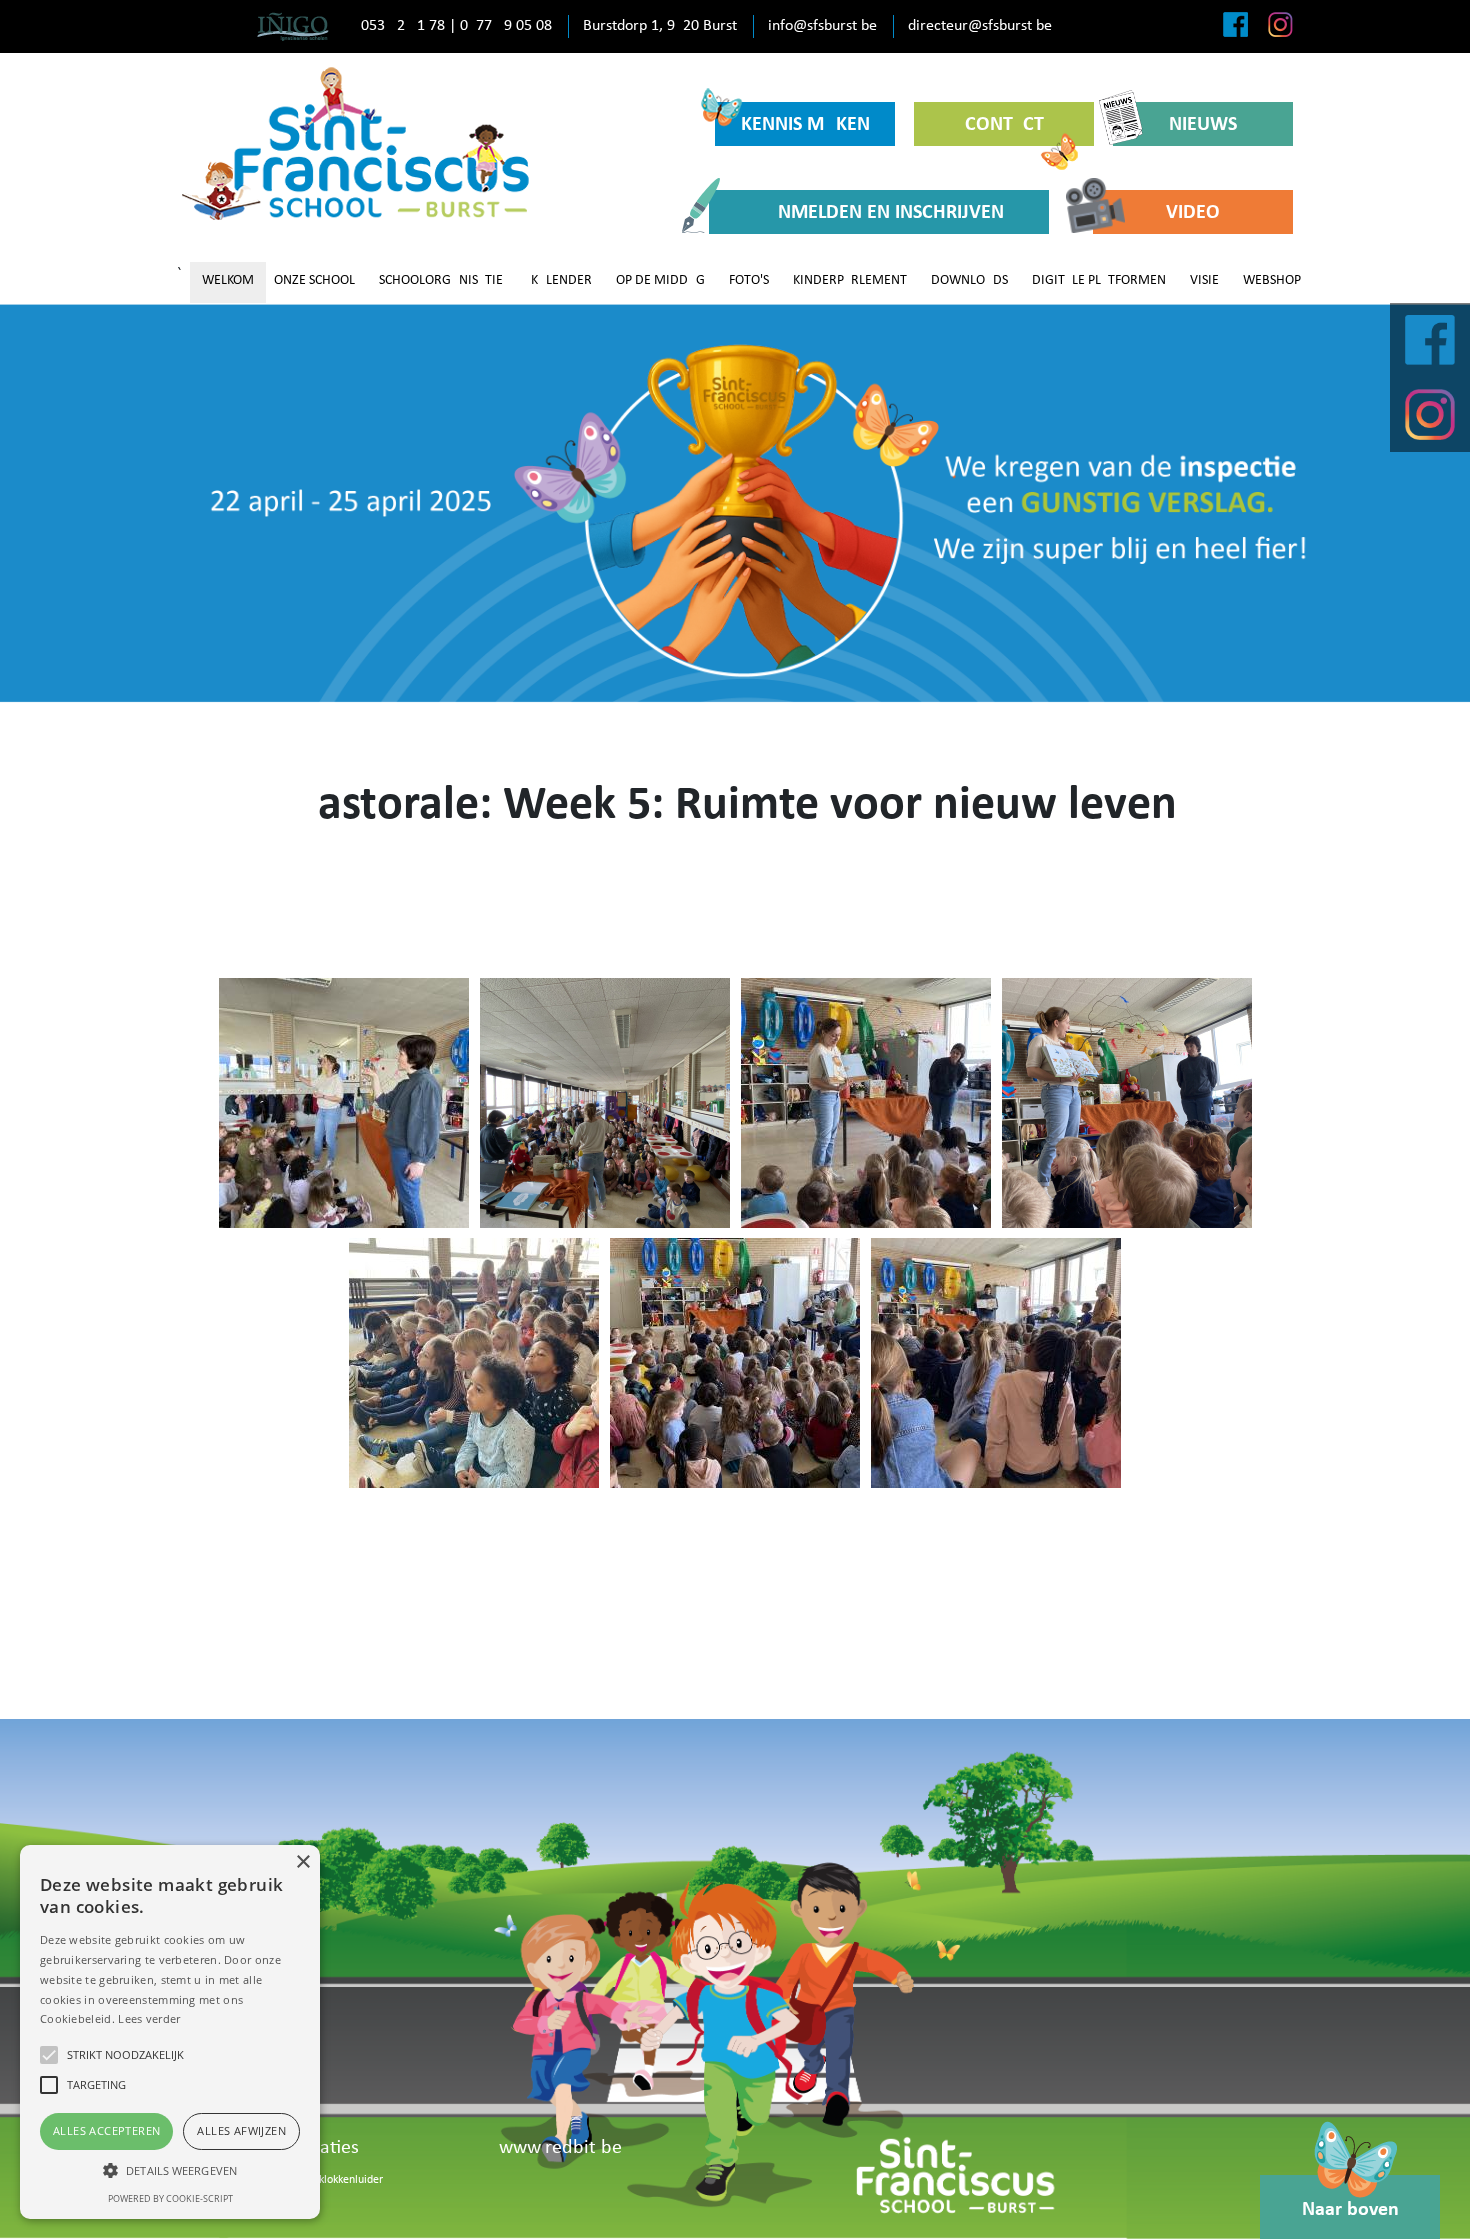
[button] (170, 2170)
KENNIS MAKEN (805, 125)
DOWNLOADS (969, 280)
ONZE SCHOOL (314, 280)
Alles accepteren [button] (106, 2130)
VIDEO (1193, 213)
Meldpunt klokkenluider (326, 2180)
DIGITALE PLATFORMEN (1099, 280)
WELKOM (228, 280)
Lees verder (149, 2018)
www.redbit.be (560, 2148)
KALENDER (561, 280)
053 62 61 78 (403, 26)
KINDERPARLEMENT (850, 280)
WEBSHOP (1272, 280)
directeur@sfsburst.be (980, 26)
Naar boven (1350, 2210)
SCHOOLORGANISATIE (441, 280)
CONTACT (1004, 125)
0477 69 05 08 (506, 26)
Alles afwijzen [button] (241, 2130)
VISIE (1204, 280)
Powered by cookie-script (170, 2198)
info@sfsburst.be (822, 26)
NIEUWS (1203, 125)
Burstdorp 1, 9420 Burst (660, 26)
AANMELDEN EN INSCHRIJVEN (879, 213)
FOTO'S (749, 280)
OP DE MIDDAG (660, 280)
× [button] (302, 1862)
